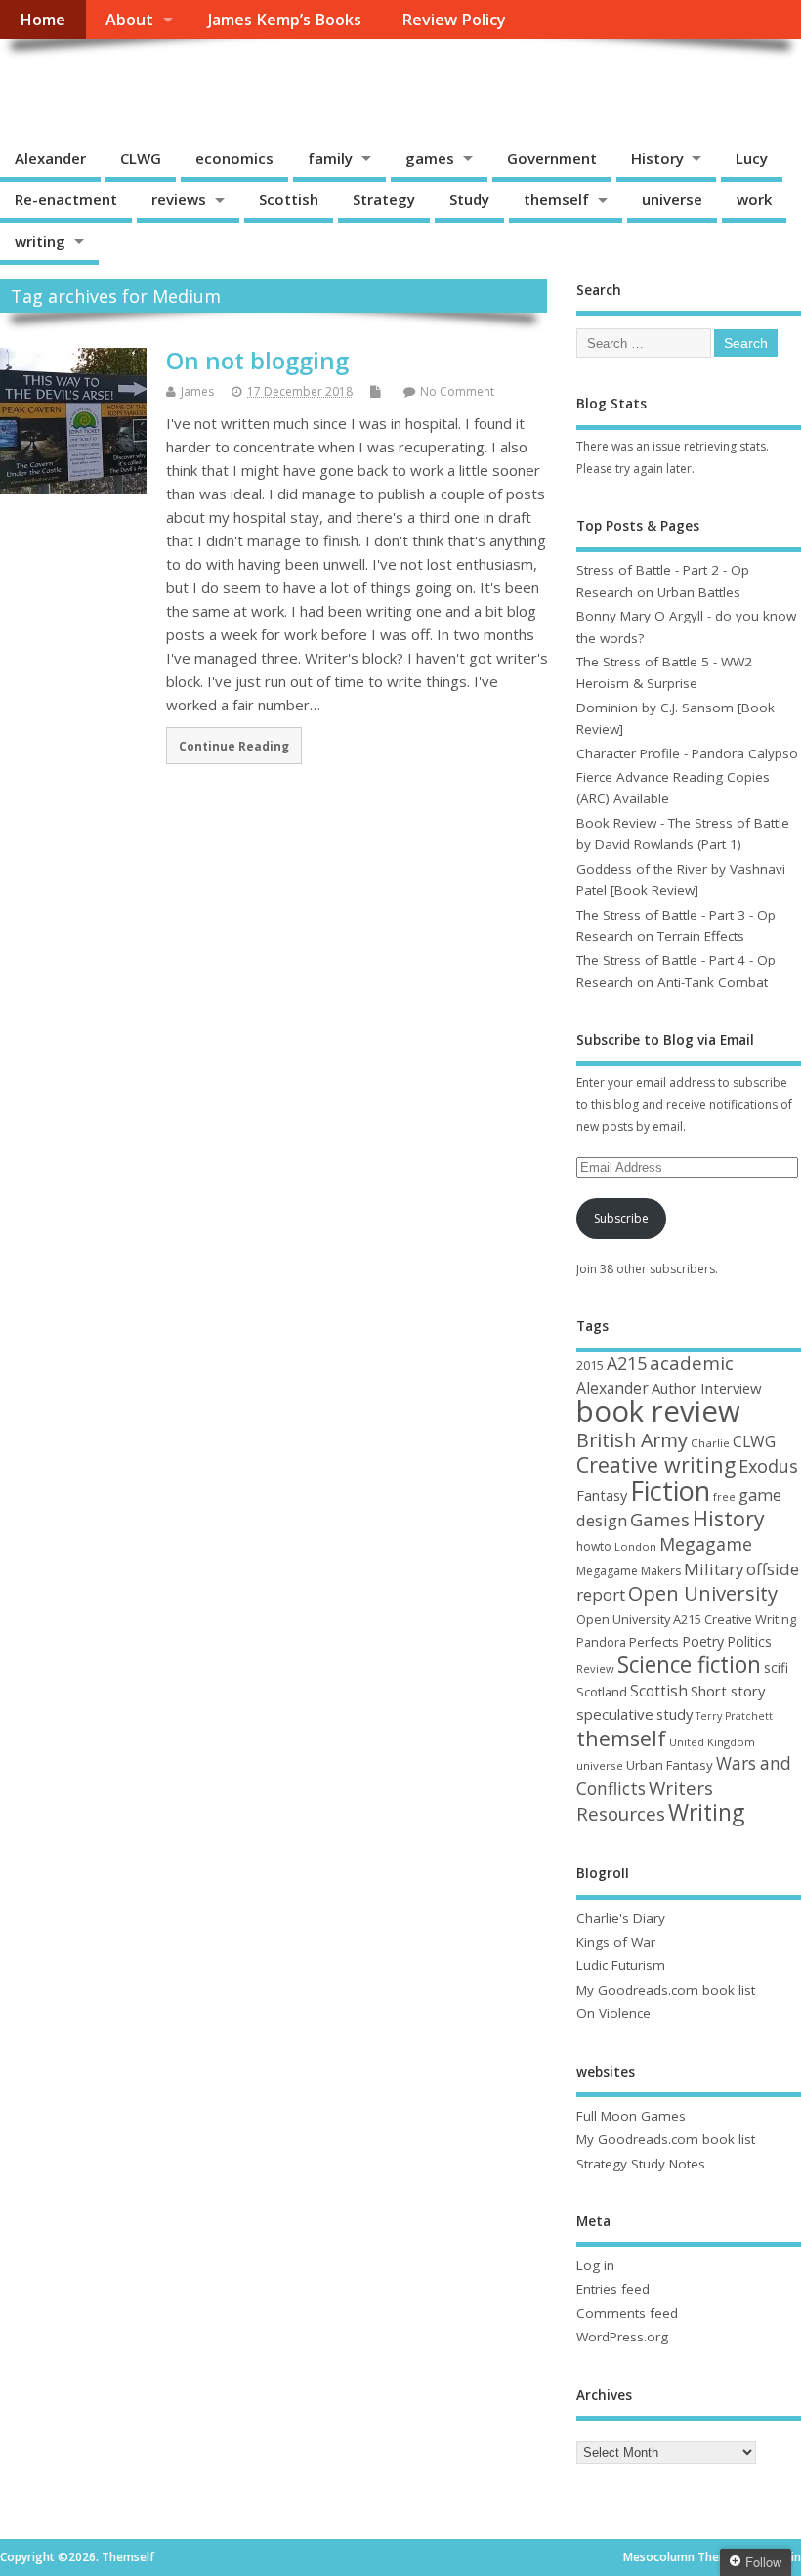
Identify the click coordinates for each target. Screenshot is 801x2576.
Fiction (670, 1491)
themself (556, 199)
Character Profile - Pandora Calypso (687, 753)
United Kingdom (712, 1742)
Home (42, 20)
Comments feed (627, 2313)
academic (692, 1363)
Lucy (752, 158)
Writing (706, 1812)
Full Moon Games (631, 2116)
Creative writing (656, 1464)
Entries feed (613, 2289)
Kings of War (616, 1942)
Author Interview (707, 1388)
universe (672, 199)
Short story (728, 1691)
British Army (632, 1440)
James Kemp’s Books (285, 20)
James (197, 391)
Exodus (768, 1466)
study (675, 1714)
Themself (74, 84)
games (430, 158)
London (635, 1546)
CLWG (141, 158)
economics (234, 158)
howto (594, 1546)
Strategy (384, 199)
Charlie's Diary (621, 1918)
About (129, 20)
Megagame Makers (629, 1571)
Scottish (289, 199)
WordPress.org (622, 2337)
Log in (595, 2265)
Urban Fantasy (670, 1765)
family (330, 158)
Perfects (654, 1642)
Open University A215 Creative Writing (686, 1619)
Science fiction (689, 1665)
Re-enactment (66, 199)
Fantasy (602, 1495)
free (724, 1497)
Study (469, 199)
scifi (776, 1668)
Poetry (703, 1641)
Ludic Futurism (621, 1965)
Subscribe (621, 1218)
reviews (179, 199)
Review (595, 1669)
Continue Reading (234, 746)
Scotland (602, 1692)
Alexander (50, 158)
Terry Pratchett (734, 1716)
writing (40, 241)
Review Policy (454, 20)
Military (714, 1569)
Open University (703, 1593)
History (657, 158)
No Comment (457, 391)
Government (552, 158)
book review (658, 1411)
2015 (590, 1365)
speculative (615, 1714)
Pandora (601, 1642)
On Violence (613, 2013)
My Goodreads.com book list (666, 1990)
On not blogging (257, 360)
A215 (627, 1363)
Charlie (710, 1443)
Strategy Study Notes (641, 2164)
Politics (749, 1641)
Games (660, 1519)
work (754, 199)
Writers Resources (645, 1801)
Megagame (706, 1544)
